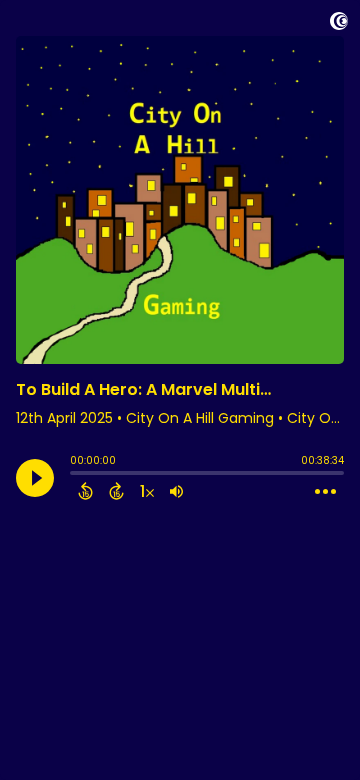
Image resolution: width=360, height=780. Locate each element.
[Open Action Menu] (325, 492)
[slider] (75, 475)
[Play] (35, 478)
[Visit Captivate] (339, 24)
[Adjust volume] (176, 491)
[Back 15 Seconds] (85, 491)
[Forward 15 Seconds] (116, 491)
